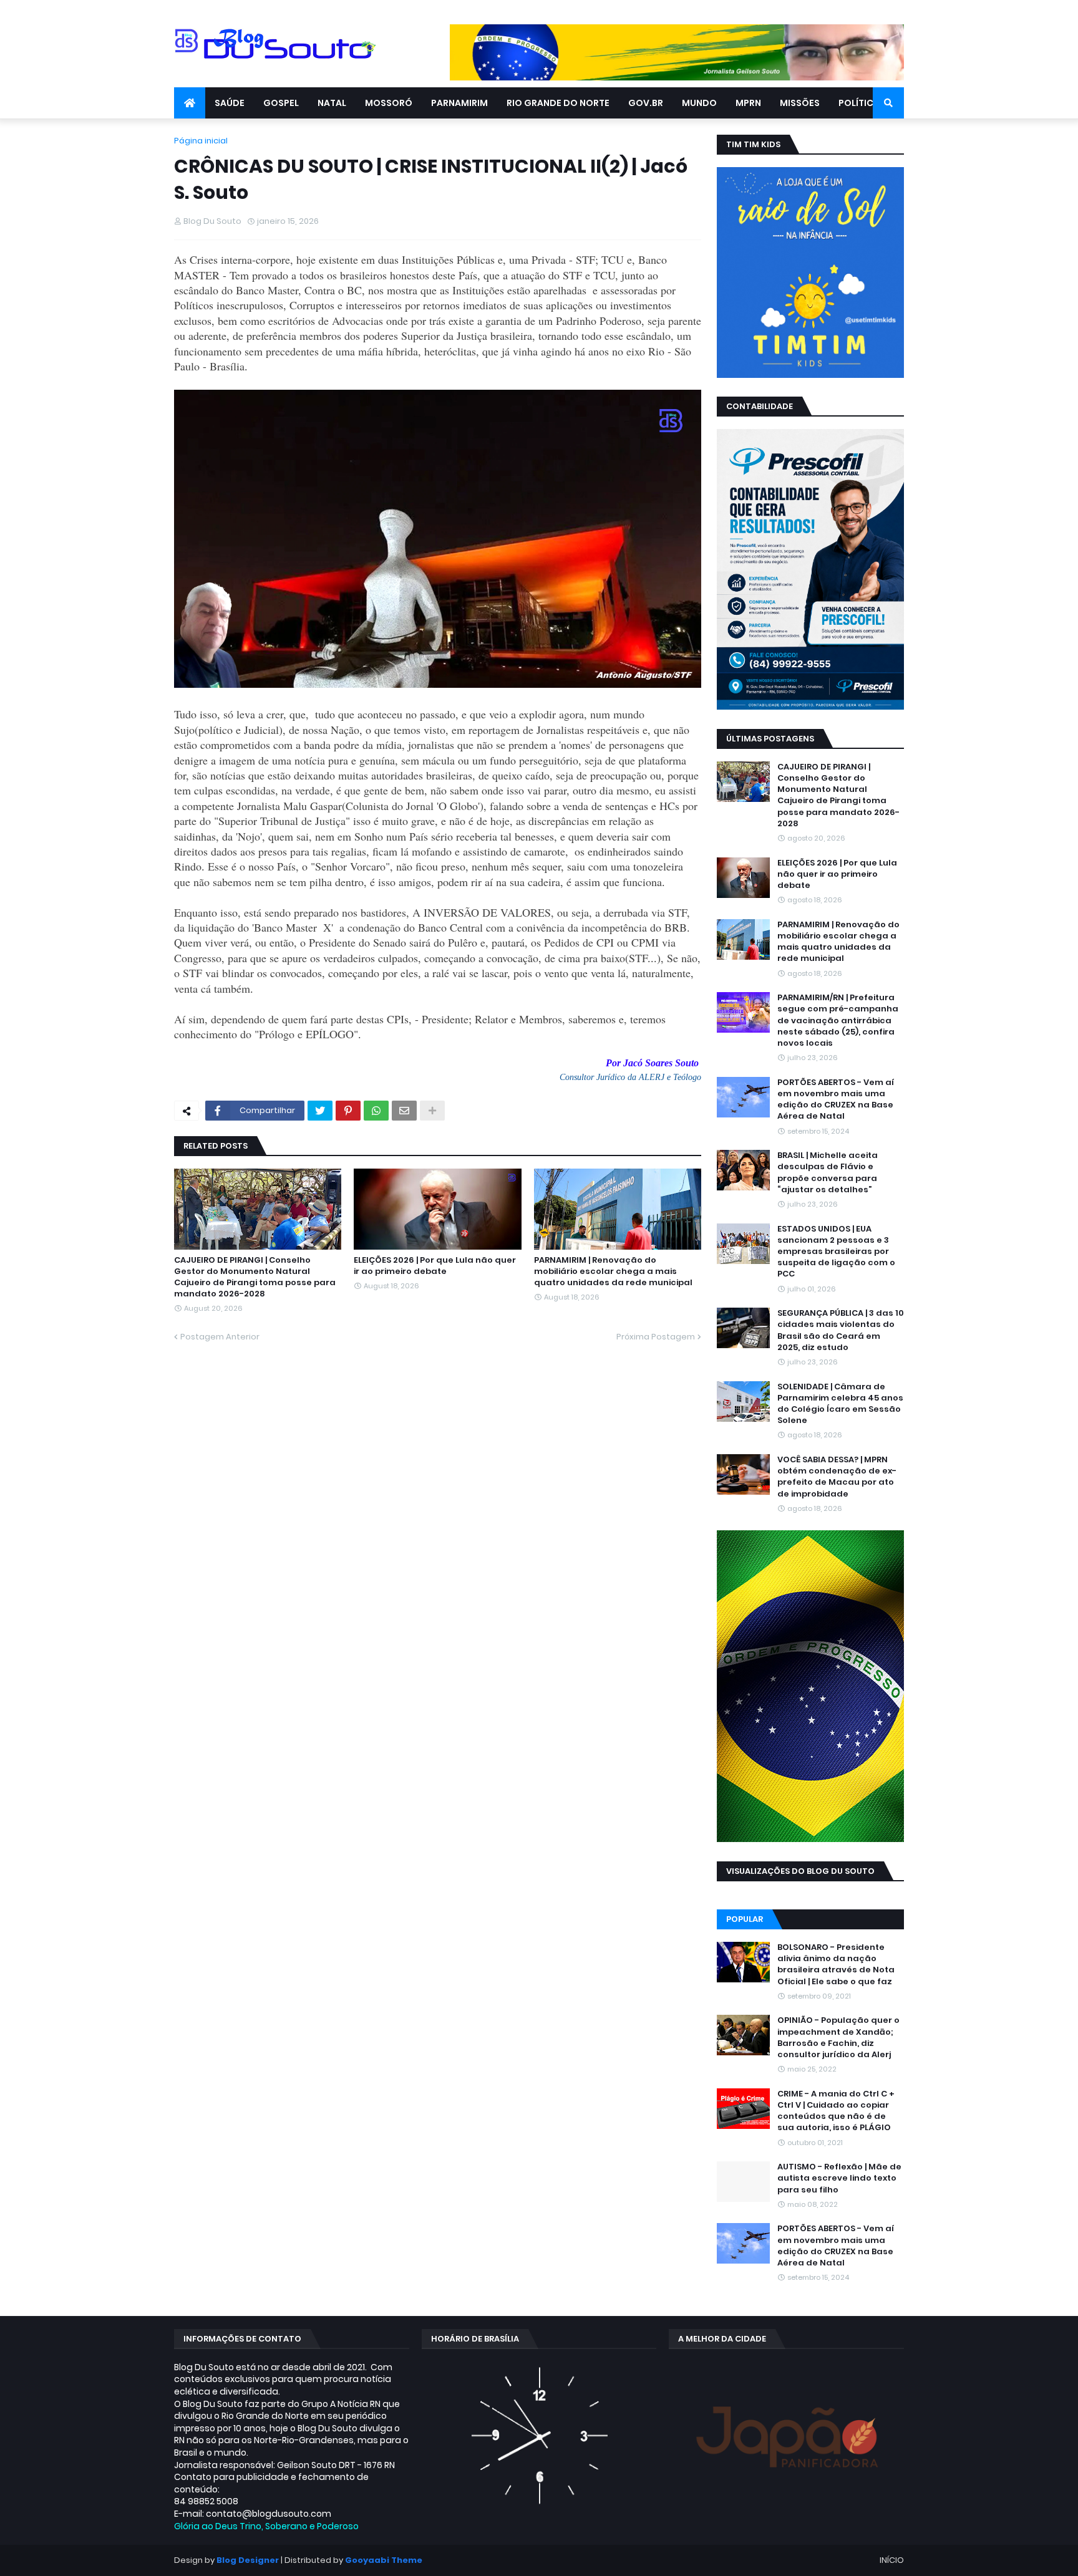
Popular (745, 1919)
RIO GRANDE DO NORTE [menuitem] (558, 103)
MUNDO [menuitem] (699, 103)
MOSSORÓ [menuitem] (389, 103)
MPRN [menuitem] (748, 103)
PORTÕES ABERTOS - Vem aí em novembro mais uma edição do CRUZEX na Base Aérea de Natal (836, 1100)
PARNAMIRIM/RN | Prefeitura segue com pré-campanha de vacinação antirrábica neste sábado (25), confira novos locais (838, 1020)
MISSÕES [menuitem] (800, 103)
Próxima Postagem (656, 1337)
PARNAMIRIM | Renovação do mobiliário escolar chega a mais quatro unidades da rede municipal (613, 1271)
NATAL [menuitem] (332, 103)
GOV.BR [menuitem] (646, 103)
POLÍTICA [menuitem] (859, 103)
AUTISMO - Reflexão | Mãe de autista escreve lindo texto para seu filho (839, 2178)
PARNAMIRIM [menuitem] (459, 103)
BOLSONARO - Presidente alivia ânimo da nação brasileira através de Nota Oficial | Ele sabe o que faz (836, 1965)
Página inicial (201, 141)
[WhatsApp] (376, 1111)
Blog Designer (248, 2560)
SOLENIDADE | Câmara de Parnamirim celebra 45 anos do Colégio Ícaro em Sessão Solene (840, 1404)
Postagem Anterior (220, 1337)
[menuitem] (190, 103)
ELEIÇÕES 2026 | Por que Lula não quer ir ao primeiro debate (435, 1266)
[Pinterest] (348, 1111)
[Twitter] (320, 1111)
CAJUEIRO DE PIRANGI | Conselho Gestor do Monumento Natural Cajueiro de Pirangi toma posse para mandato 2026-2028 (255, 1277)
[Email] (404, 1111)
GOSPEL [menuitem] (281, 103)
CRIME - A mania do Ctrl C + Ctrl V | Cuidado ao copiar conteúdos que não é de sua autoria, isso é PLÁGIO (836, 2111)
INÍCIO (892, 2560)
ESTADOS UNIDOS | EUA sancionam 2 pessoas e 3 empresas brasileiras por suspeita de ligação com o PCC (836, 1252)
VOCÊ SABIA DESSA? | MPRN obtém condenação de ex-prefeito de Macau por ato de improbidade (837, 1477)
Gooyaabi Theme (384, 2560)
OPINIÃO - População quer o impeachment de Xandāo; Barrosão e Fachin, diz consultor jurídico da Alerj (838, 2038)
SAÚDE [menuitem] (230, 103)
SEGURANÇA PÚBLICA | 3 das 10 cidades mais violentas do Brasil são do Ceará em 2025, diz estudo (841, 1330)
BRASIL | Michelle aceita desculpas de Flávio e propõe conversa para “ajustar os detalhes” (828, 1173)
